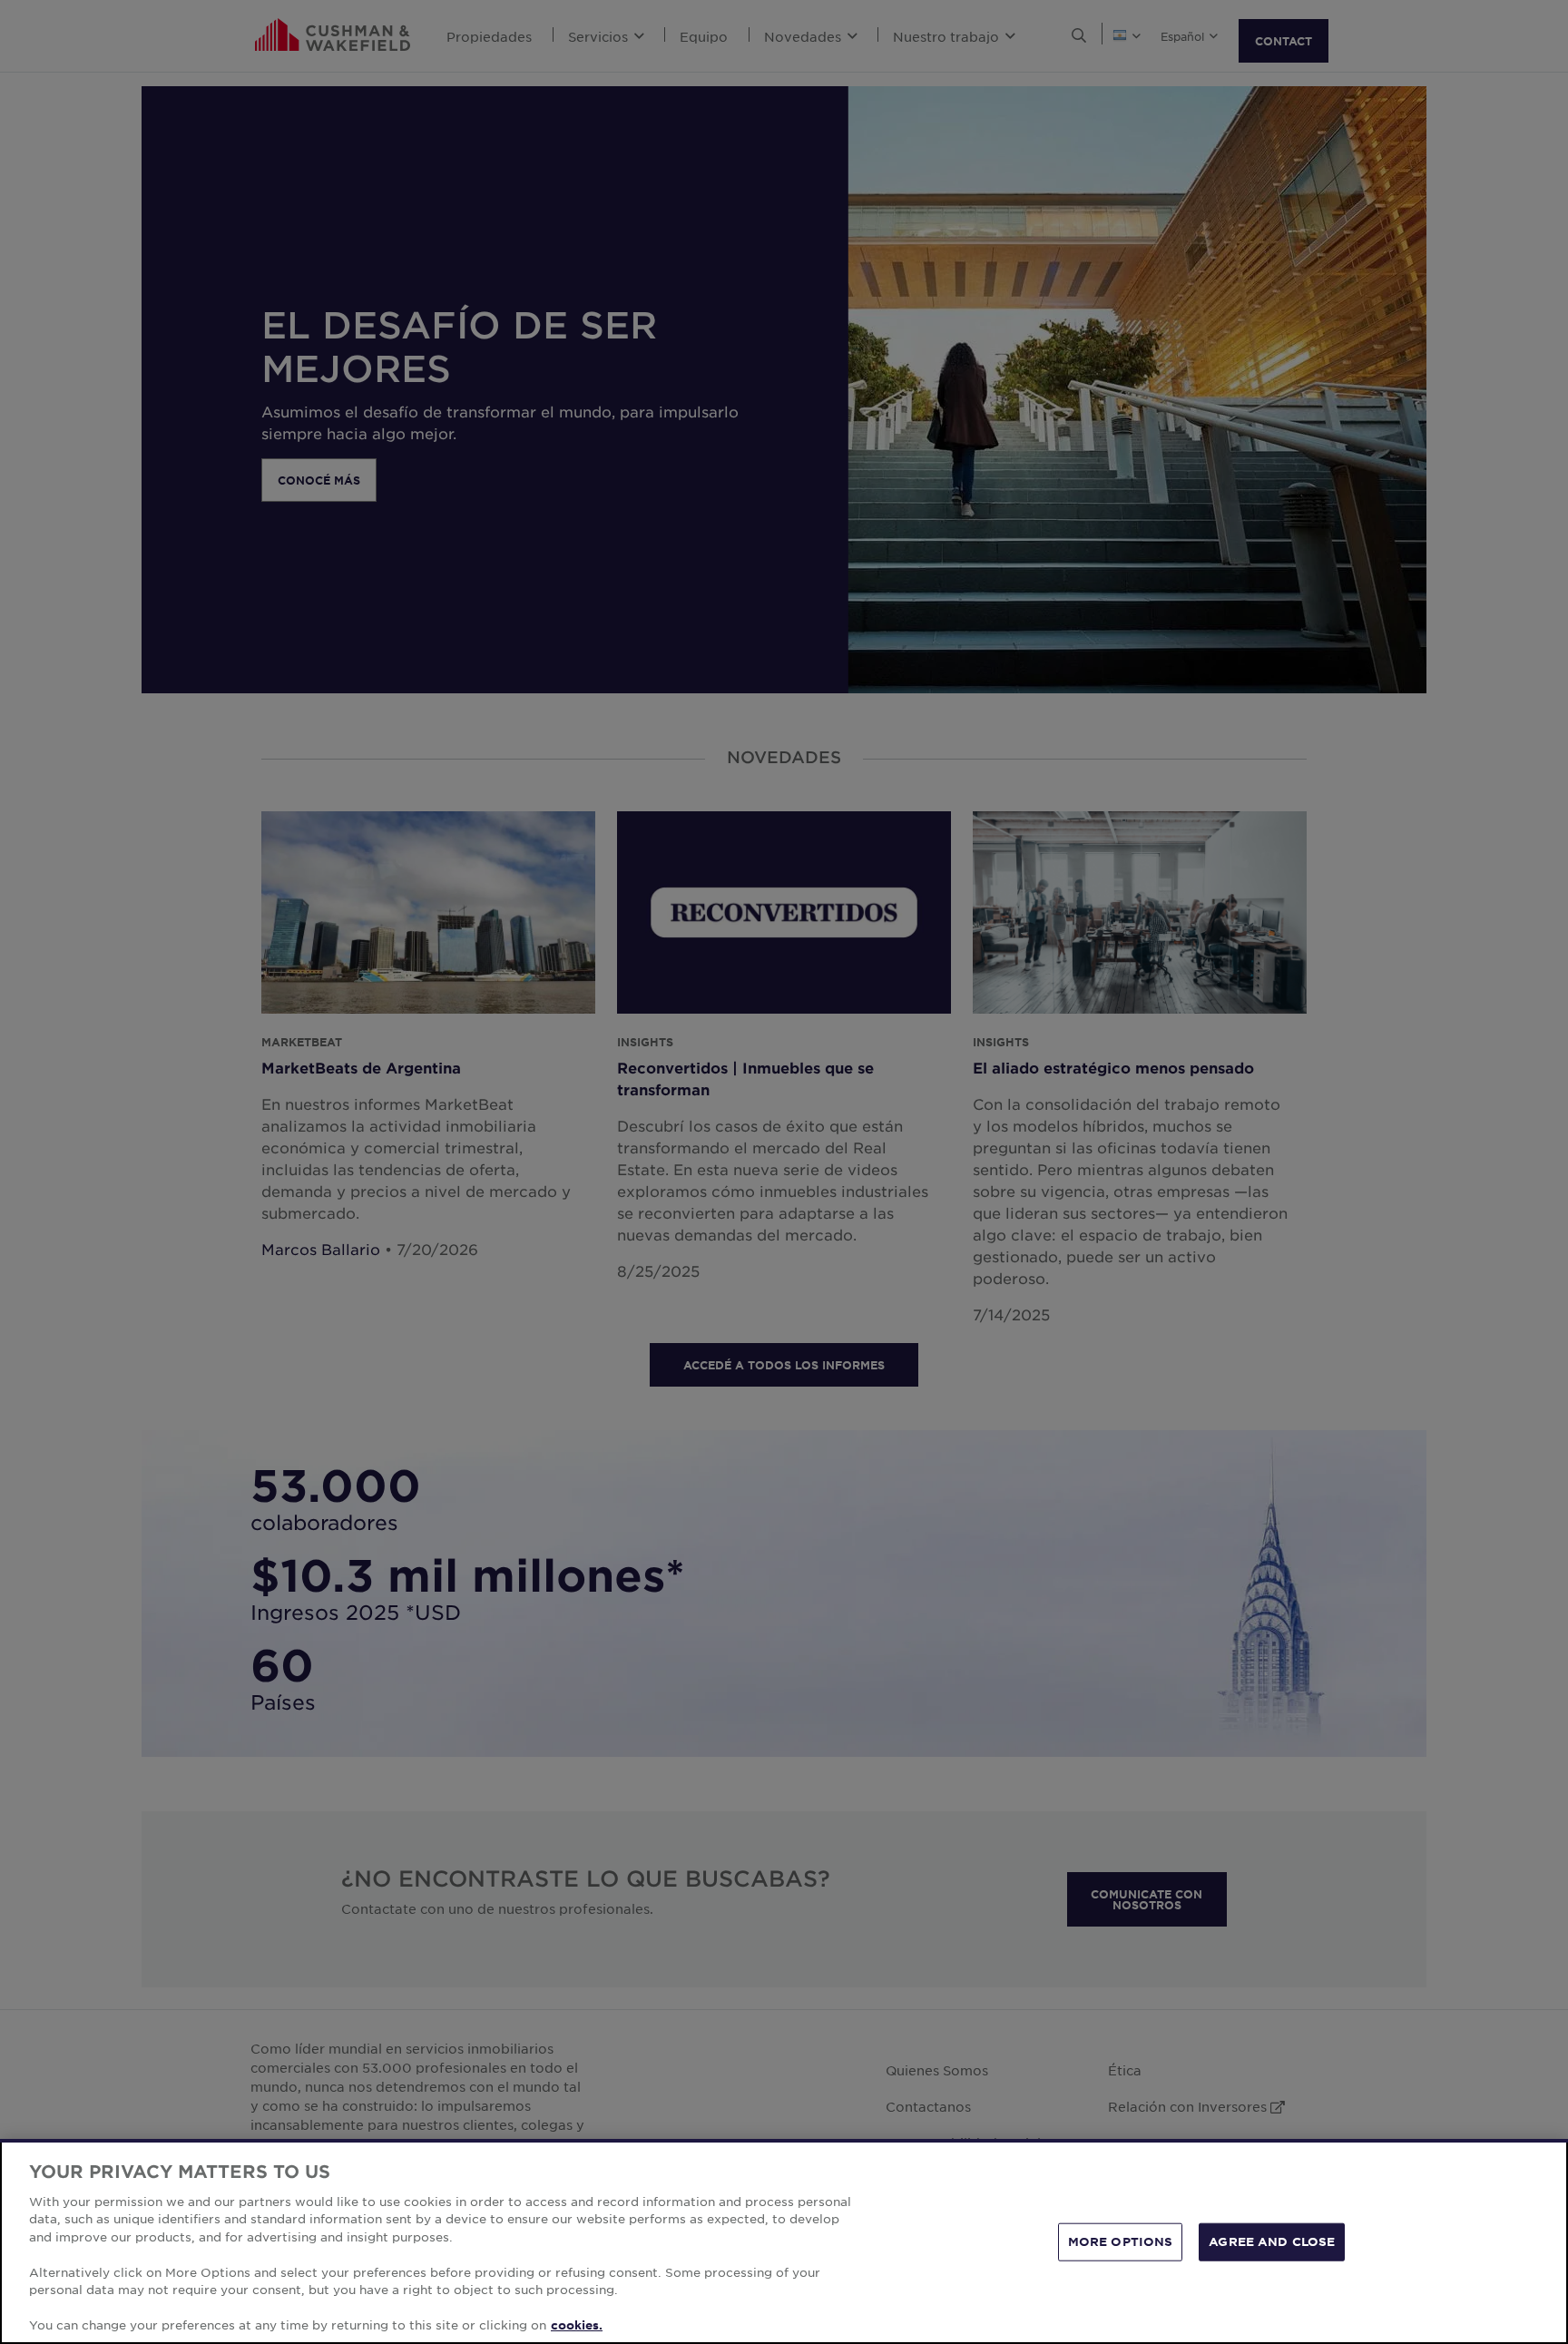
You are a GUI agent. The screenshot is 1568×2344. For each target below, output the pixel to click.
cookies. (577, 2325)
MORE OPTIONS (1121, 2241)
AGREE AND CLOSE (1272, 2241)
